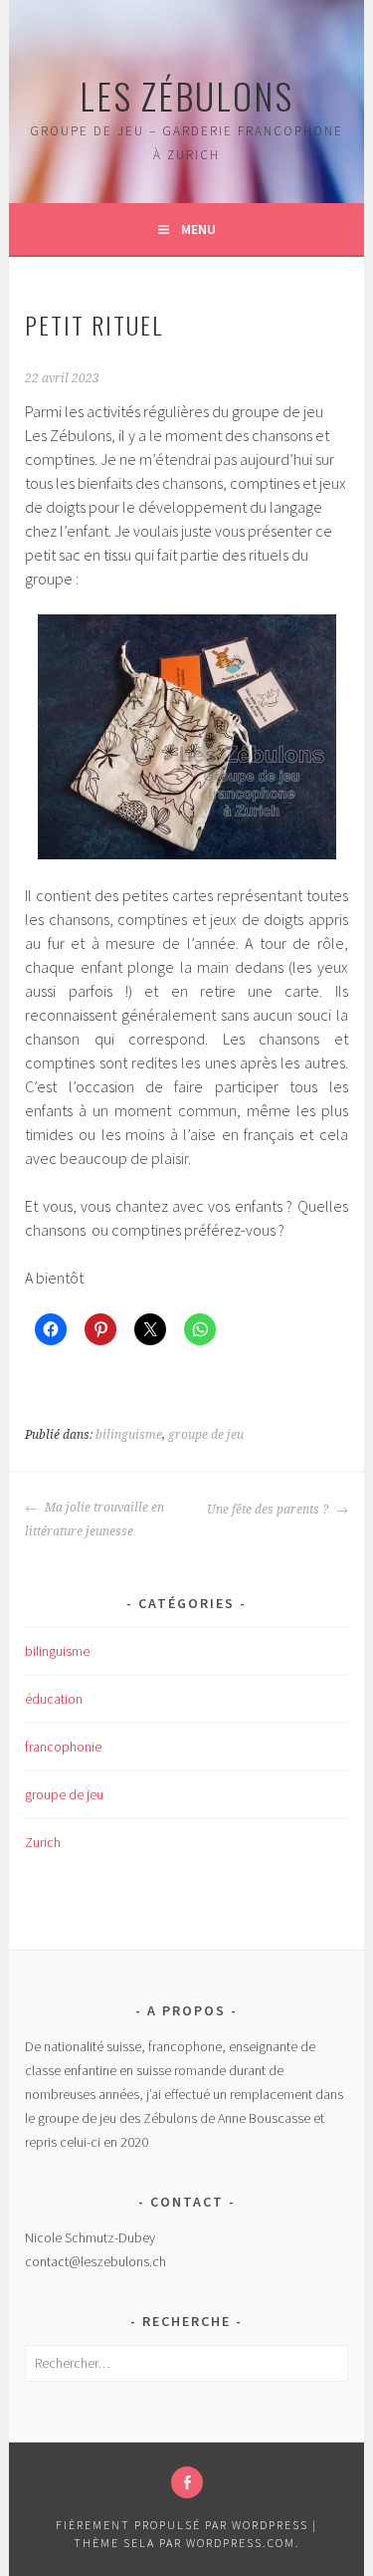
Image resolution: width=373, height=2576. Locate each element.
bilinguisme (129, 1435)
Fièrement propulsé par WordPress (182, 2525)
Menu (198, 229)
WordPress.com (241, 2543)
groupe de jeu (206, 1435)
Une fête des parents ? (269, 1510)
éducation (54, 1699)
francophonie (63, 1747)
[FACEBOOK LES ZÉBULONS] (187, 2482)
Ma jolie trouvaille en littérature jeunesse (94, 1520)
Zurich (43, 1842)
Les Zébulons (186, 95)
